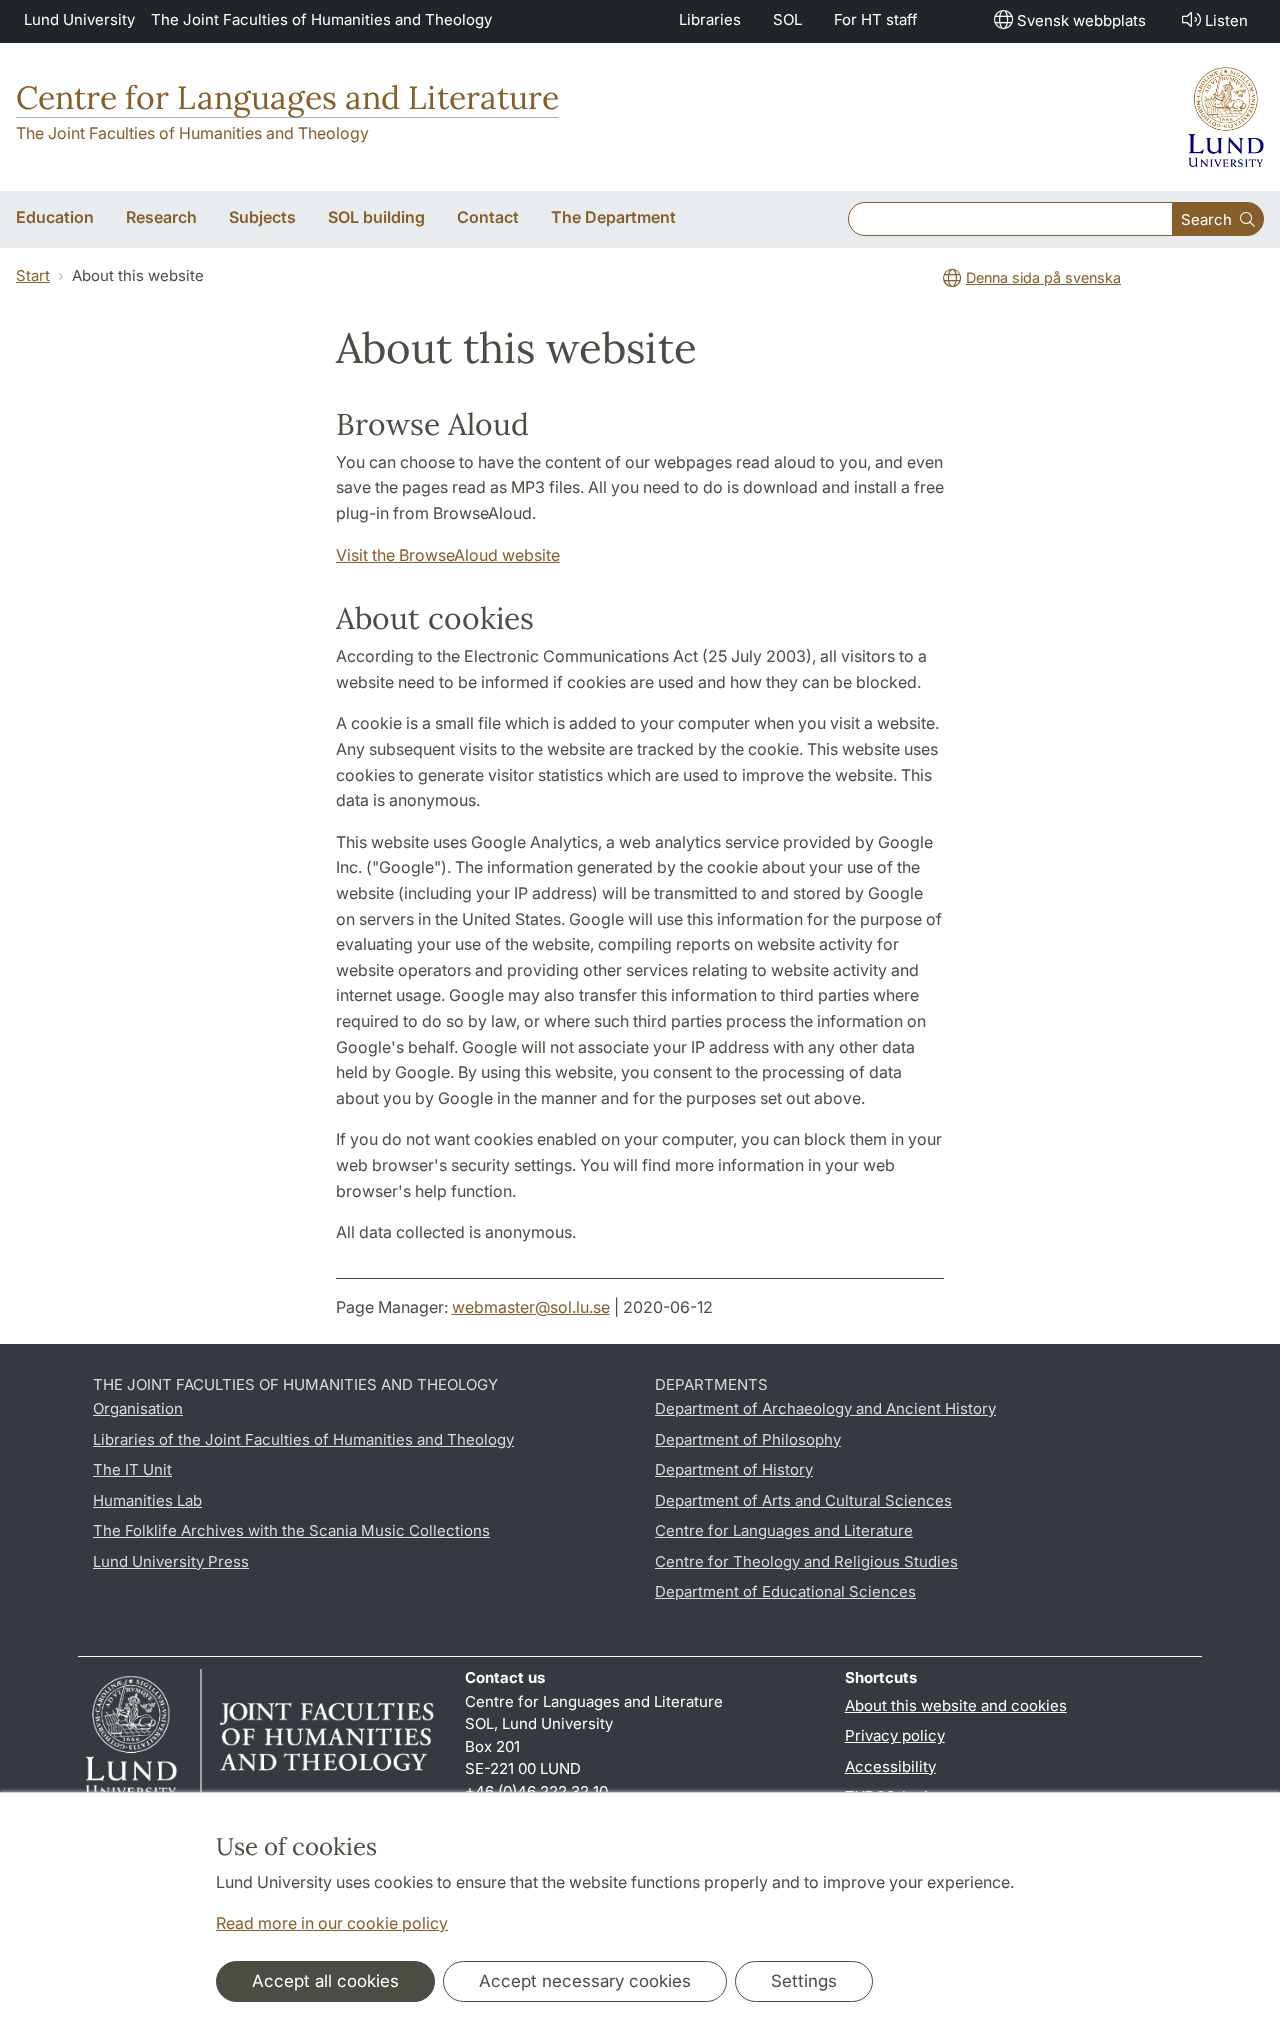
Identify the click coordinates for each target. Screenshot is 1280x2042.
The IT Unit (132, 1469)
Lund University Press (171, 1561)
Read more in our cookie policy (332, 1923)
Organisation (138, 1408)
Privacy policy (895, 1735)
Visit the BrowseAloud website (448, 555)
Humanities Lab (147, 1500)
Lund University (79, 19)
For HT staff (876, 19)
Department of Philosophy (748, 1439)
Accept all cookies (325, 1981)
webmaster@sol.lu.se (531, 1307)
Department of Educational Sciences (785, 1591)
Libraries (710, 19)
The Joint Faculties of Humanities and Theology (321, 19)
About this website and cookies (956, 1705)
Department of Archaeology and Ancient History (825, 1408)
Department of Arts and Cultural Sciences (803, 1500)
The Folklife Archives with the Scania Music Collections (291, 1530)
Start (33, 275)
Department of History (734, 1469)
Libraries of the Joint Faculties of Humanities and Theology (303, 1439)
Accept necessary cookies (585, 1981)
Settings (804, 1981)
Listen (1226, 20)
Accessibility (890, 1766)
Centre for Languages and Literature (287, 97)
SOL (787, 19)
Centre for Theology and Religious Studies (806, 1561)
